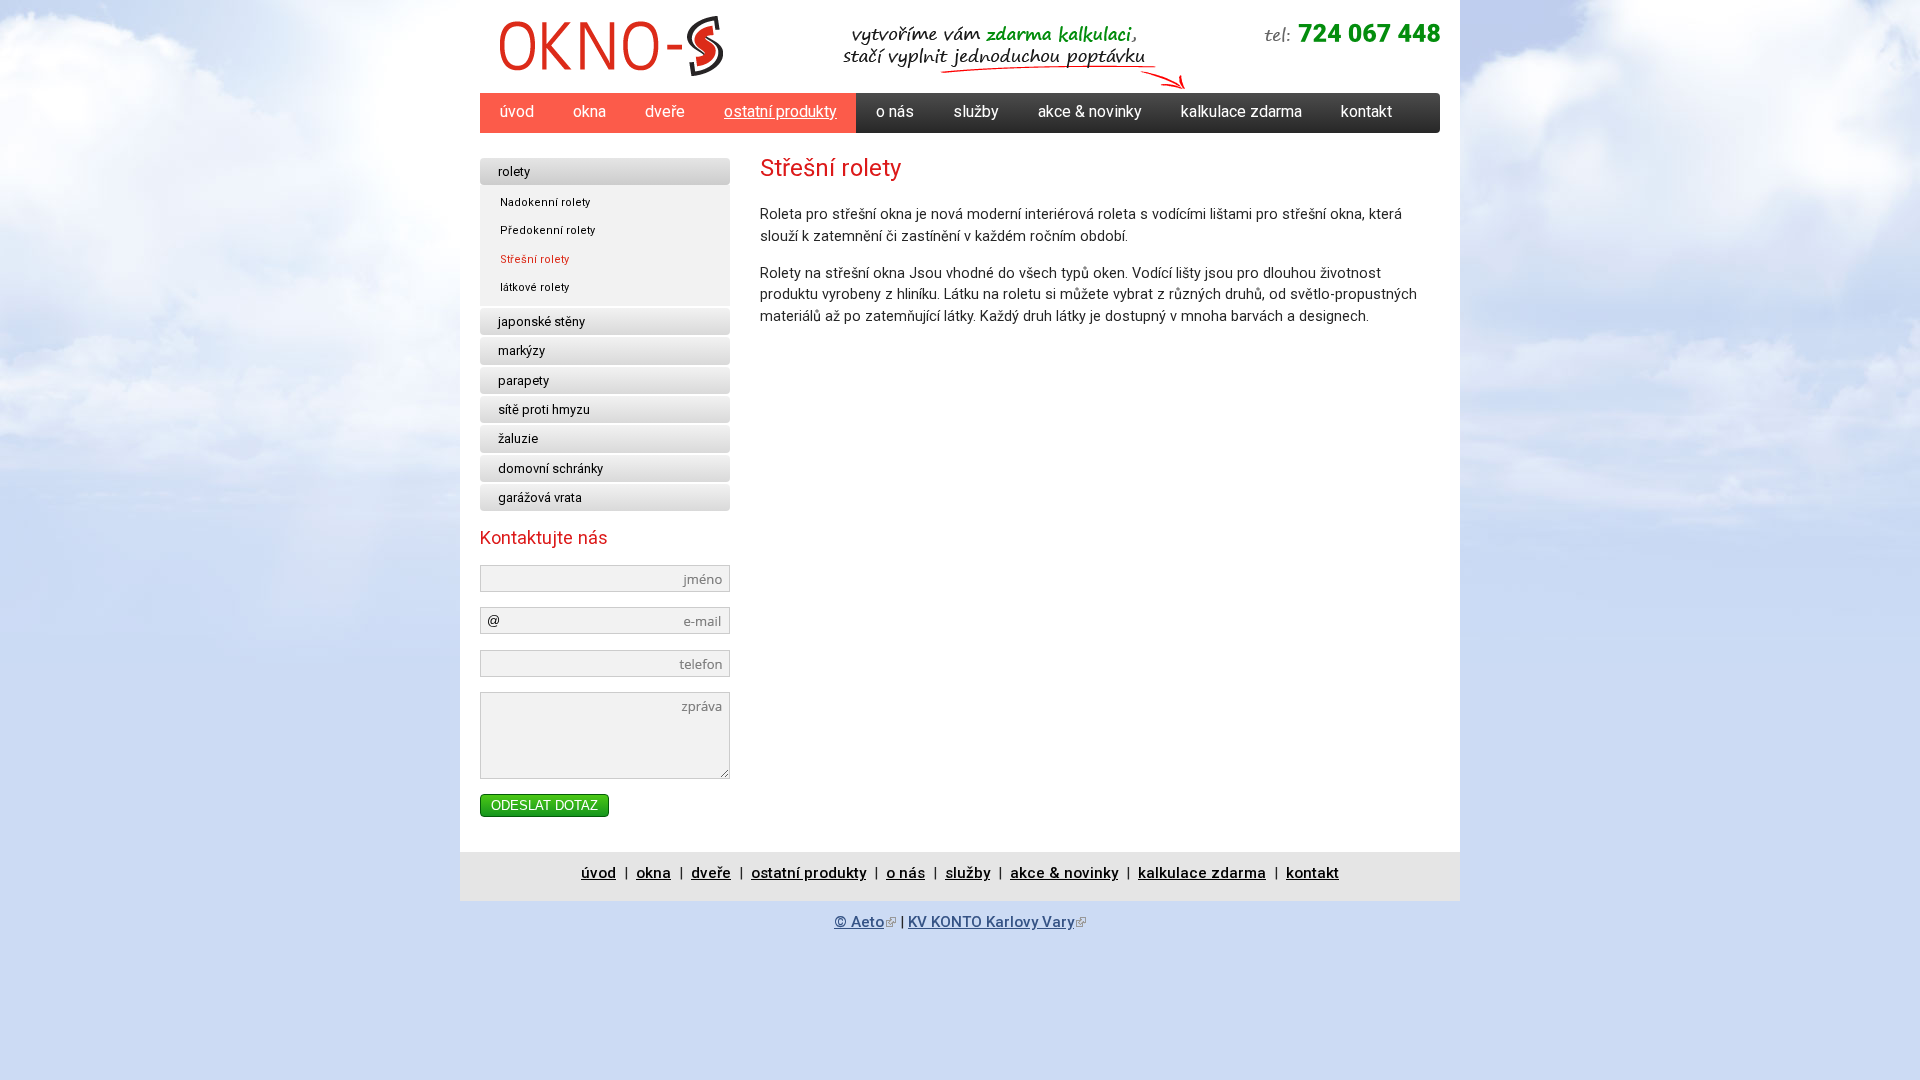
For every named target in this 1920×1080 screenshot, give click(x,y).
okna (589, 111)
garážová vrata (540, 497)
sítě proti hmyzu (544, 409)
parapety (523, 380)
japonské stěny (541, 321)
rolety (514, 171)
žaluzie (518, 438)
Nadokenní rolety (545, 202)
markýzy (521, 350)
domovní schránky (550, 468)
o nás (895, 111)
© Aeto (865, 922)
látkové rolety (534, 287)
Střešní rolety (534, 259)
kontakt (1366, 111)
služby (976, 111)
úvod (517, 111)
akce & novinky (1090, 111)
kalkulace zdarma (1241, 111)
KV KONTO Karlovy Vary (997, 922)
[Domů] (611, 49)
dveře (665, 111)
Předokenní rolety (547, 230)
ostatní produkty (780, 111)
